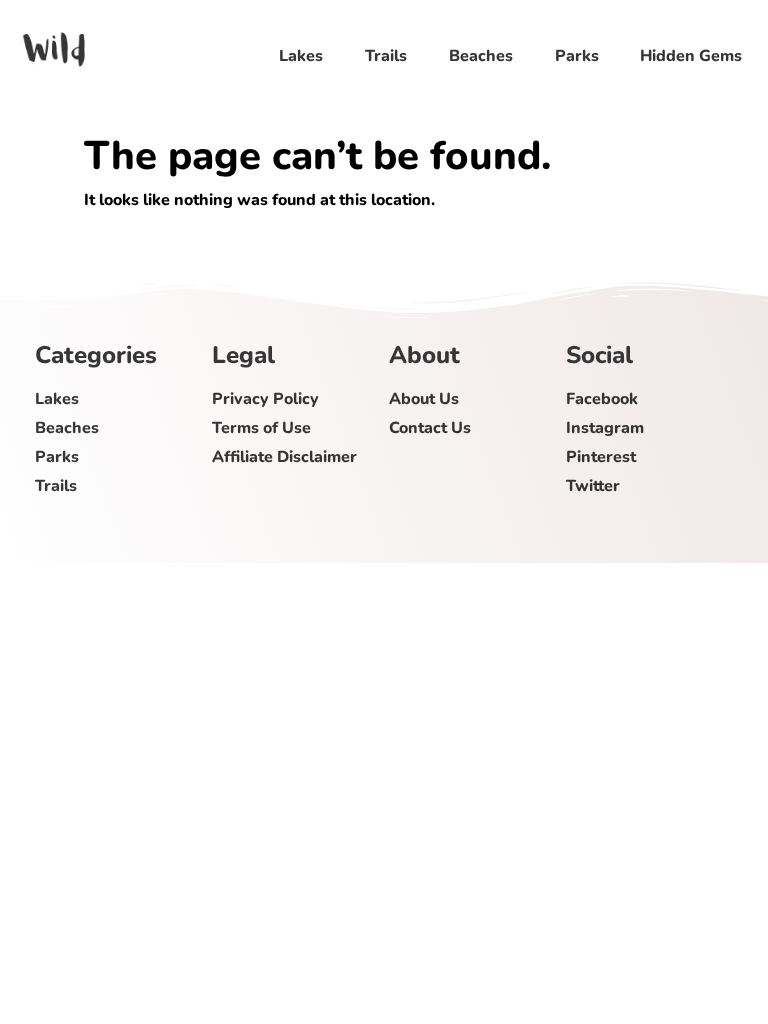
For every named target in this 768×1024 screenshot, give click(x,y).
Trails (385, 56)
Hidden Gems (691, 56)
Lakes (301, 56)
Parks (576, 56)
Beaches (480, 56)
